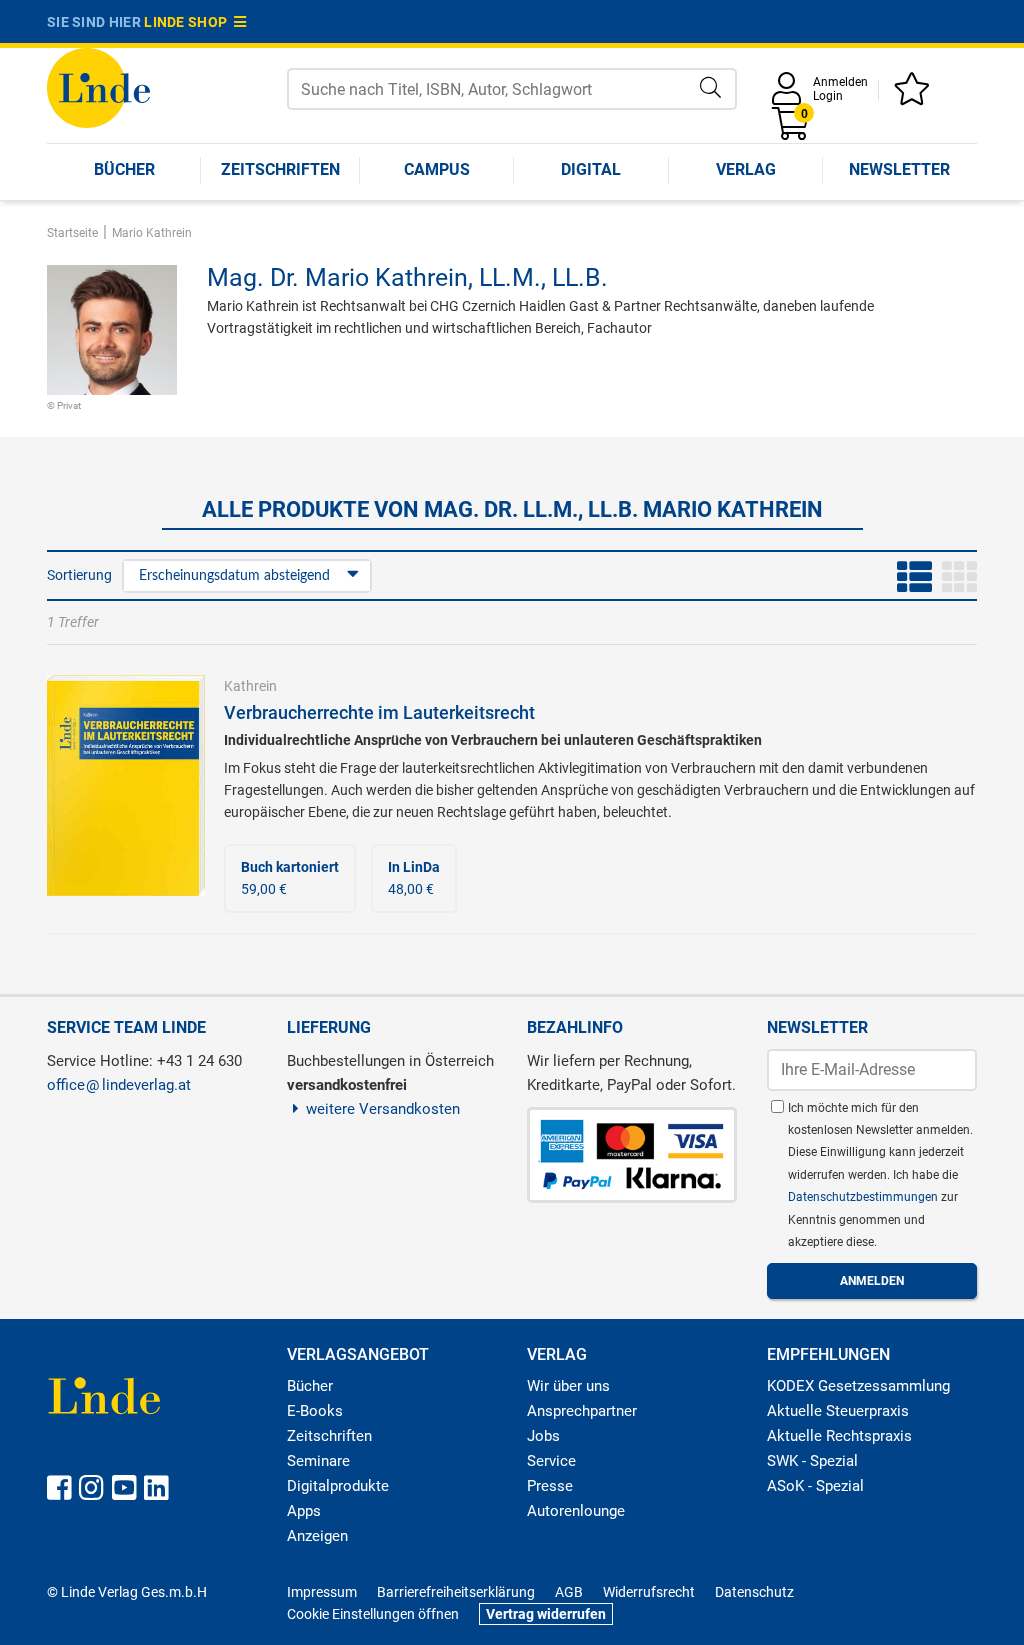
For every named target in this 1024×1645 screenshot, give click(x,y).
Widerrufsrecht (649, 1592)
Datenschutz (754, 1592)
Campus (437, 169)
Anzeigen (317, 1536)
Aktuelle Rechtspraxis (839, 1436)
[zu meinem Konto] (790, 95)
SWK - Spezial (812, 1461)
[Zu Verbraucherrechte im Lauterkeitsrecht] (126, 784)
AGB (569, 1592)
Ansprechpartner (582, 1411)
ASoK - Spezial (815, 1486)
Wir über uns (568, 1386)
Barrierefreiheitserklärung (456, 1592)
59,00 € (290, 878)
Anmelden (840, 82)
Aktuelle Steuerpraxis (838, 1411)
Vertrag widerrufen (546, 1614)
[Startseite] (98, 86)
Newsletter (899, 169)
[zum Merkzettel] (915, 95)
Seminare (318, 1461)
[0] (792, 130)
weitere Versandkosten (383, 1109)
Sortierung (79, 575)
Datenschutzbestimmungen (864, 1197)
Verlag (746, 169)
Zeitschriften (280, 169)
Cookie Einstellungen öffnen (373, 1614)
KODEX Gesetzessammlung (858, 1386)
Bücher (124, 169)
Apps (304, 1511)
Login (828, 96)
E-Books (315, 1411)
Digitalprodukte (338, 1486)
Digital (591, 169)
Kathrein (250, 686)
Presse (550, 1486)
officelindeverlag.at (119, 1085)
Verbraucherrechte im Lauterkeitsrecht (379, 712)
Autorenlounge (576, 1511)
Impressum (322, 1592)
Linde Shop (189, 22)
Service (551, 1461)
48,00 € (414, 878)
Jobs (543, 1436)
